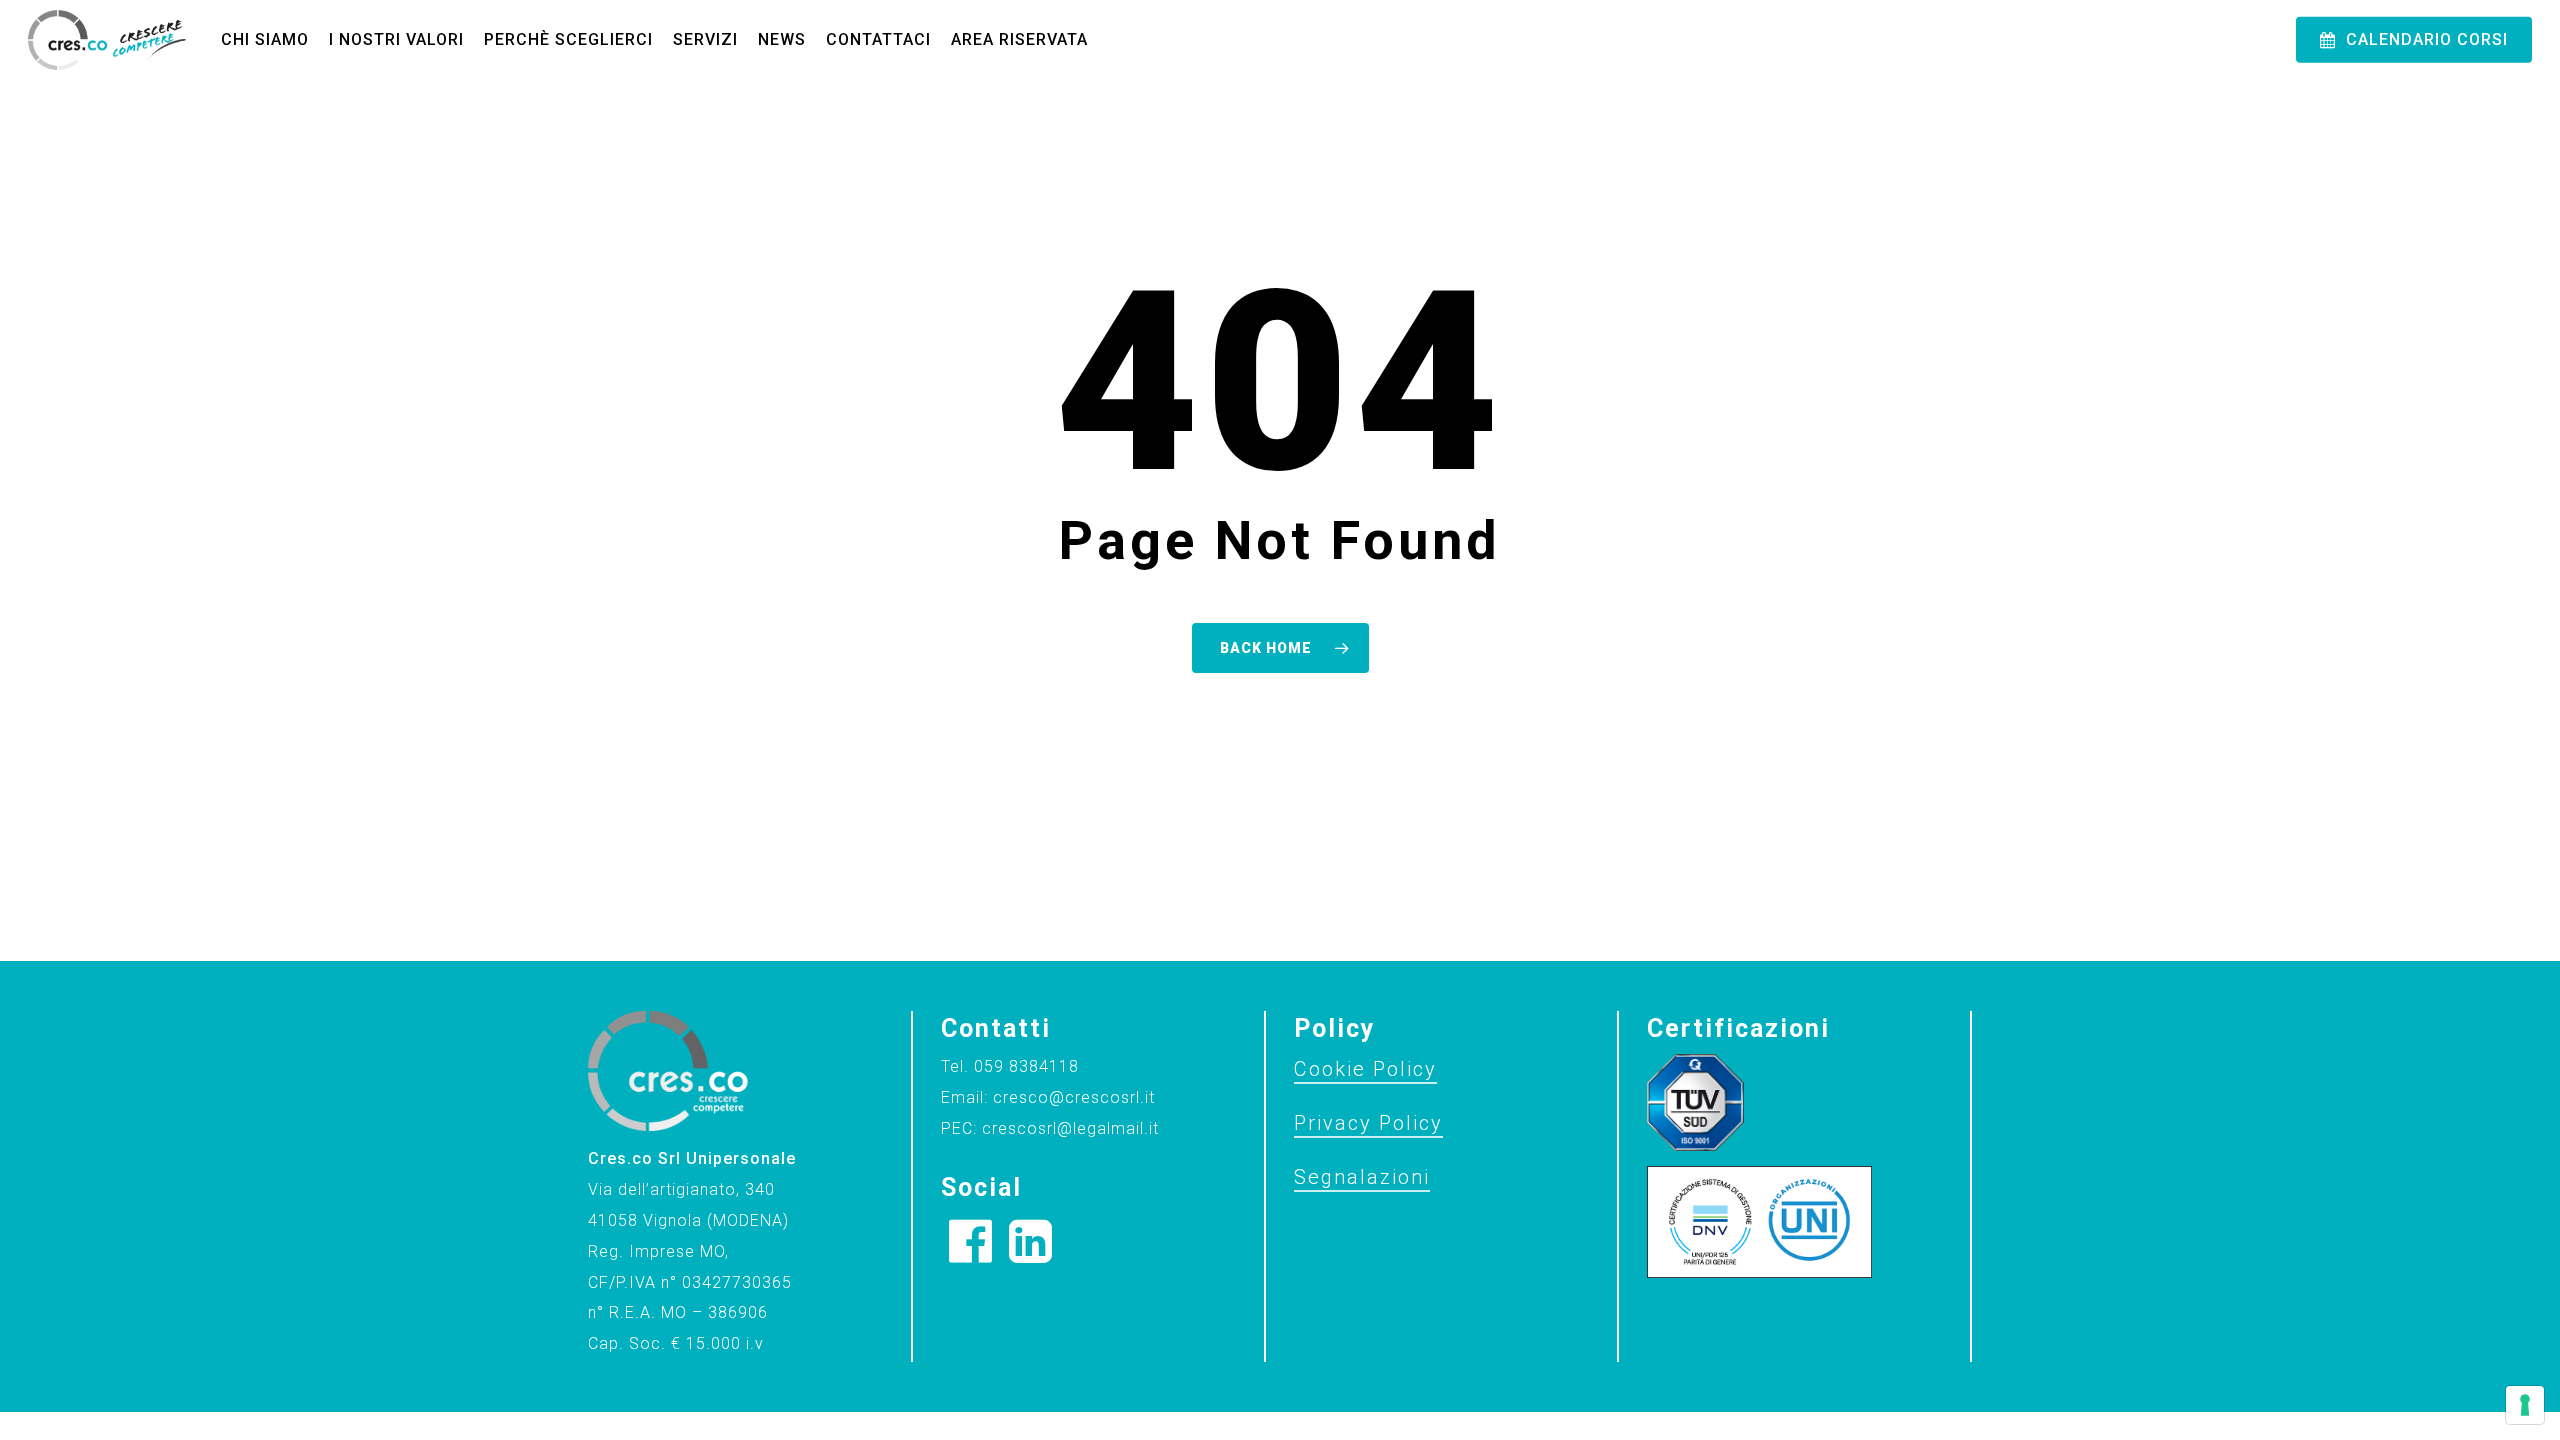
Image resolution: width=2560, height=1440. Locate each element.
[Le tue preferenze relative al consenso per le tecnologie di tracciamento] (2525, 1405)
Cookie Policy (1365, 1069)
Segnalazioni (1362, 1177)
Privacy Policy (1368, 1123)
